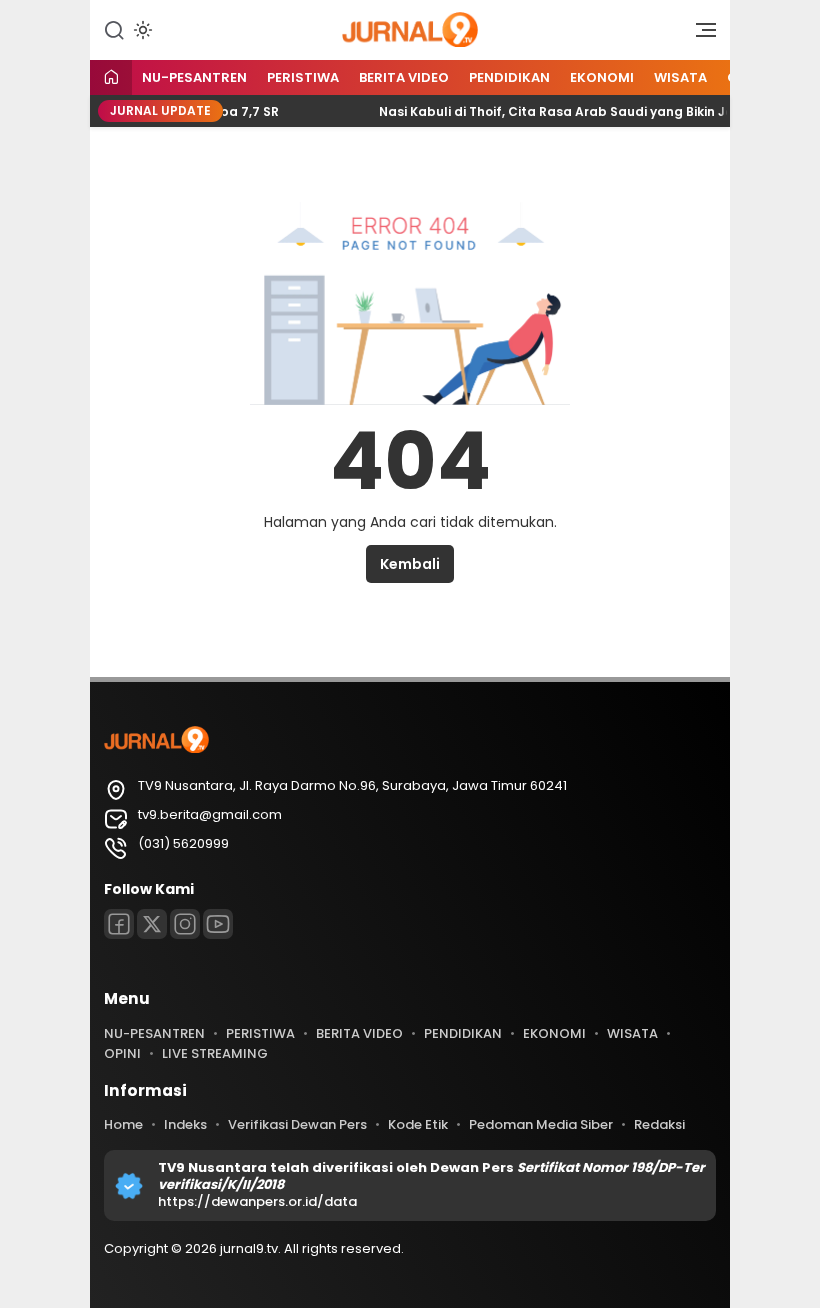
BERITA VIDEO (404, 77)
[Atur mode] (141, 30)
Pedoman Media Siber (541, 1124)
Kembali (410, 564)
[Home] (111, 78)
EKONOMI (602, 77)
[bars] (699, 35)
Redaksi (659, 1124)
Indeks (185, 1124)
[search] (114, 29)
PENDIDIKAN (509, 77)
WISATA (680, 77)
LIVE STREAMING (215, 1053)
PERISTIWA (303, 77)
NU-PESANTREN (194, 77)
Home (123, 1124)
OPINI (122, 1053)
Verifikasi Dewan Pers (297, 1124)
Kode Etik (418, 1124)
